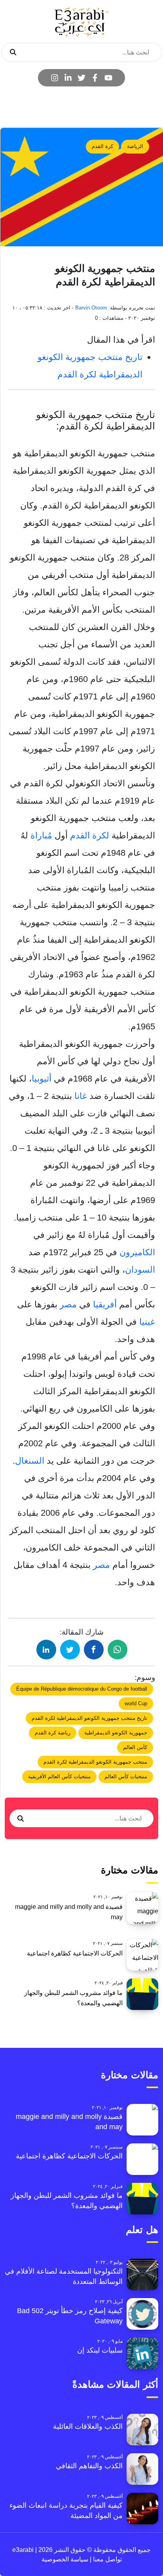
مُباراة (41, 835)
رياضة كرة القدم (53, 1733)
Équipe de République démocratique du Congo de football (82, 1689)
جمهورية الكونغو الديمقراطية (116, 1733)
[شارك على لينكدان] (46, 1650)
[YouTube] (108, 78)
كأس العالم (135, 1747)
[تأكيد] (13, 52)
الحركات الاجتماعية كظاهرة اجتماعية (75, 1953)
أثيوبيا (42, 1079)
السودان (140, 1270)
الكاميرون (137, 1252)
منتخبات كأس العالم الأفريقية (59, 1776)
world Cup (136, 1703)
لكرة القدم (90, 835)
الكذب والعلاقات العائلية (88, 2426)
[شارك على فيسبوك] (94, 1650)
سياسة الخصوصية (65, 2559)
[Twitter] (81, 78)
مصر (68, 1304)
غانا (81, 1096)
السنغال (30, 1461)
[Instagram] (55, 78)
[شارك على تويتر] (70, 1650)
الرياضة (135, 146)
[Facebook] (95, 78)
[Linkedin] (68, 78)
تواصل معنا (107, 2559)
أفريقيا (105, 1304)
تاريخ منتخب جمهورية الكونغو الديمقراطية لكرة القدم (89, 1718)
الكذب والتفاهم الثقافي (89, 2466)
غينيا (147, 1322)
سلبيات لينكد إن (100, 2350)
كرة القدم (102, 146)
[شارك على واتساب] (118, 1650)
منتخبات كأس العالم (126, 1776)
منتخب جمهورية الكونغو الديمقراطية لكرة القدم (95, 1762)
